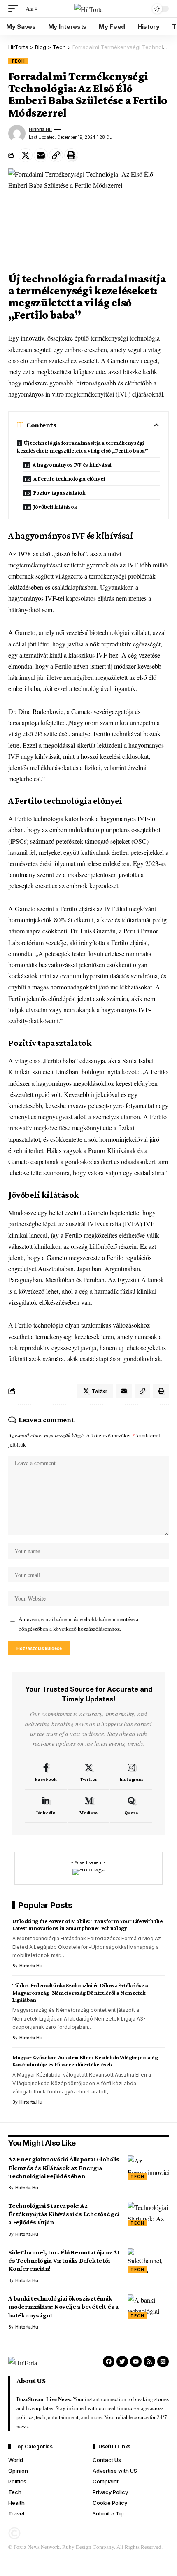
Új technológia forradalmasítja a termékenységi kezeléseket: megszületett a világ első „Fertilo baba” (83, 447)
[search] (140, 9)
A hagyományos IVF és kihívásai (72, 464)
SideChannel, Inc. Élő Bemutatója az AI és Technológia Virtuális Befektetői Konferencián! (64, 2260)
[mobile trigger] (15, 8)
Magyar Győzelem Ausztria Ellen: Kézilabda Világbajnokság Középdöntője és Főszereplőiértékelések (85, 2061)
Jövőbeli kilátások (55, 506)
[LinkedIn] (46, 1806)
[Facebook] (46, 1773)
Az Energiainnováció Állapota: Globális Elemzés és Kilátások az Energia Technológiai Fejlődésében (64, 2167)
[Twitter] (89, 1773)
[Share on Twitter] (26, 155)
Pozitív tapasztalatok (59, 492)
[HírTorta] (88, 9)
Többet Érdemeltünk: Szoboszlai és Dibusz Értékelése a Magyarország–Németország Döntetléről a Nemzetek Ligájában (80, 1992)
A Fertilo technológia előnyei (69, 478)
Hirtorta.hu (40, 129)
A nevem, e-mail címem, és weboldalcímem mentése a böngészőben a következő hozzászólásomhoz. (78, 1624)
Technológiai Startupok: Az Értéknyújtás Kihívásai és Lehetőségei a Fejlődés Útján (64, 2214)
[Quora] (131, 1806)
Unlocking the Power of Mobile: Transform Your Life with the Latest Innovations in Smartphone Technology (87, 1924)
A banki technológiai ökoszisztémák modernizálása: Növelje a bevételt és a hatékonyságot (63, 2306)
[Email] (41, 155)
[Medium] (89, 1806)
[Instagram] (131, 1773)
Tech (18, 61)
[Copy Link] (56, 155)
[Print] (71, 155)
